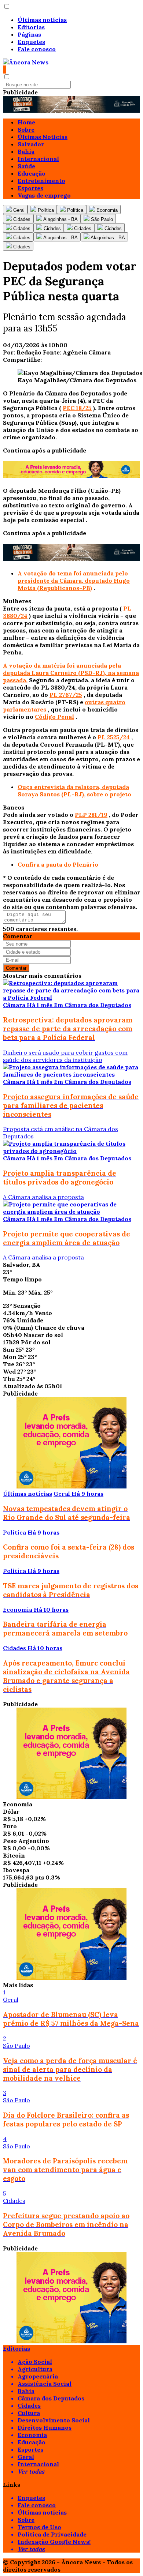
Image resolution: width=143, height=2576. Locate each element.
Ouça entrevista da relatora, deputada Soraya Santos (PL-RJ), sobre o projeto (74, 791)
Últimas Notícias (43, 137)
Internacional (38, 159)
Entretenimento (41, 181)
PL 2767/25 (66, 695)
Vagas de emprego (44, 195)
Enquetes (31, 42)
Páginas (29, 34)
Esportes (30, 188)
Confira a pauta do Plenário (58, 864)
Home (26, 122)
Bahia (26, 151)
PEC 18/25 (77, 408)
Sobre (26, 129)
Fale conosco (37, 49)
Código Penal (54, 717)
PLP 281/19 (91, 815)
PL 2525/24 (114, 737)
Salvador (31, 144)
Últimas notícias (42, 20)
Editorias (31, 27)
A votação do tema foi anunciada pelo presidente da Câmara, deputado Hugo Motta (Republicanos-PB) (74, 581)
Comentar (16, 968)
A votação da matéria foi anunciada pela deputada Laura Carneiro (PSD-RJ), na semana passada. (71, 673)
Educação (32, 173)
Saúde (26, 166)
